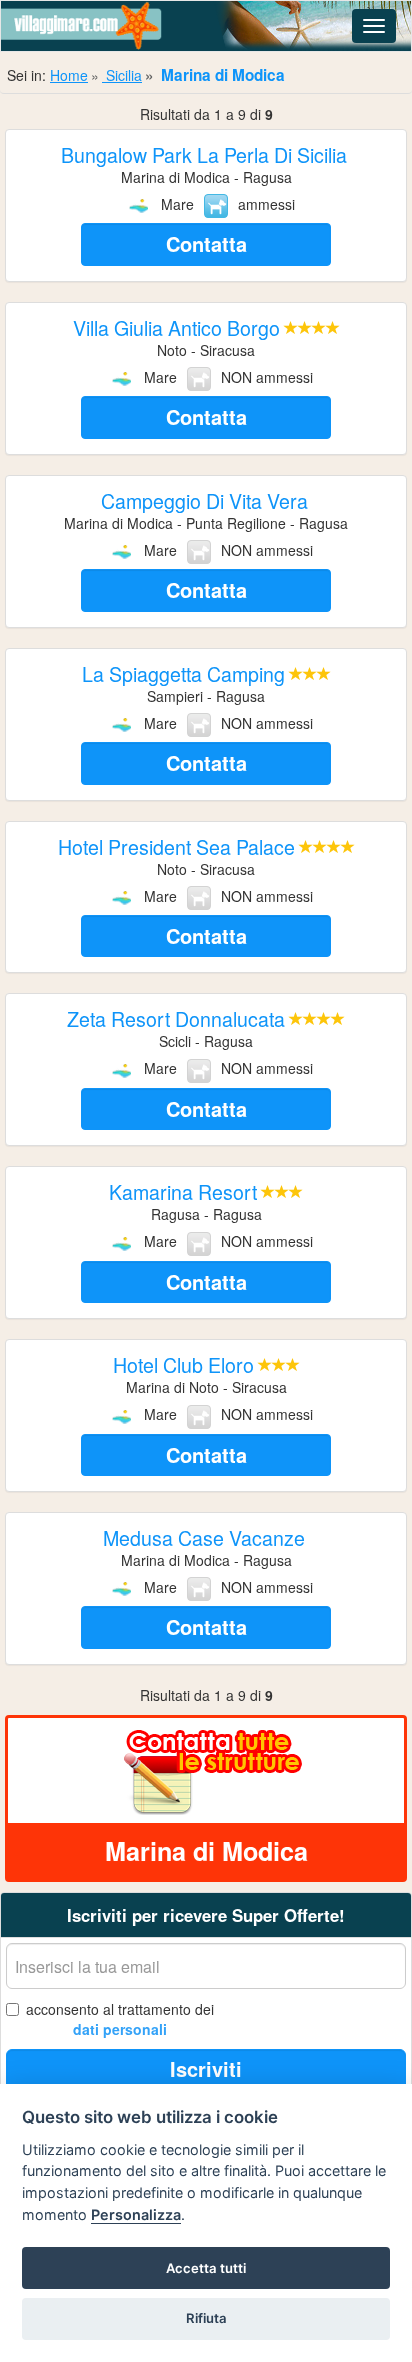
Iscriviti (206, 2068)
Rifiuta (206, 2318)
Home (69, 75)
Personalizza (136, 2214)
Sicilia (122, 75)
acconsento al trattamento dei (120, 2019)
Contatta (206, 243)
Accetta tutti (206, 2268)
